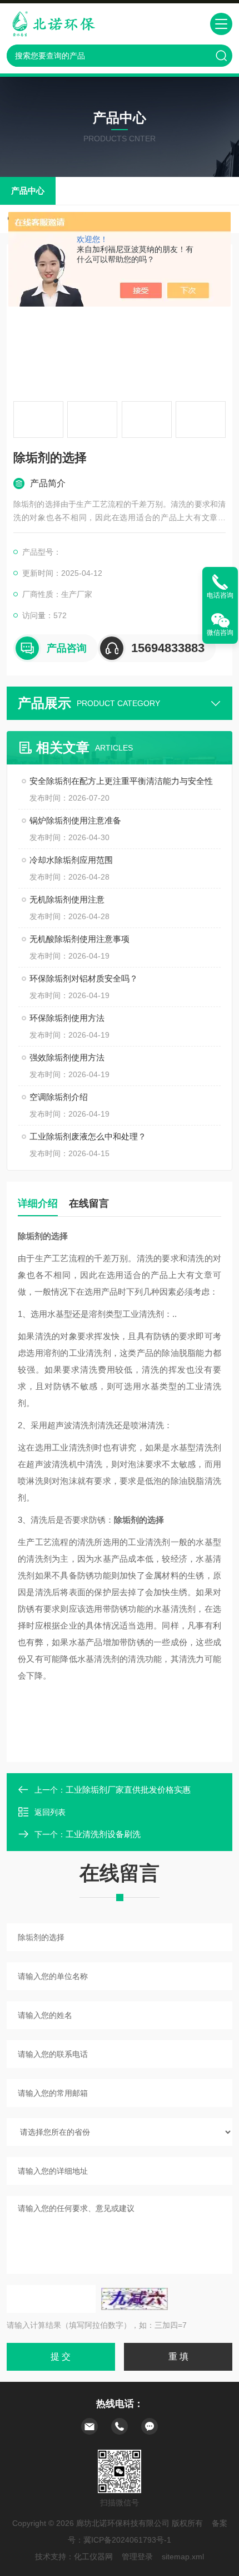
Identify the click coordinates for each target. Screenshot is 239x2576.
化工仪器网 (93, 2557)
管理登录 (137, 2557)
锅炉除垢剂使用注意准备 (75, 820)
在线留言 (89, 1203)
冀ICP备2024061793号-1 (127, 2540)
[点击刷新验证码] (135, 2299)
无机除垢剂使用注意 (67, 899)
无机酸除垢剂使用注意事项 (79, 939)
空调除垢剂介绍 (59, 1097)
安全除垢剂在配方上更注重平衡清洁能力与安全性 (121, 781)
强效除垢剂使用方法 (67, 1057)
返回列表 (50, 1812)
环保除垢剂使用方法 (67, 1018)
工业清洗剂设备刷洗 (103, 1834)
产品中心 (28, 191)
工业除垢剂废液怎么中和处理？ (88, 1136)
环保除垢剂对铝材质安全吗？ (84, 978)
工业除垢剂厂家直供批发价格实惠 (128, 1790)
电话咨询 (220, 595)
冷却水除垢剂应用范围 (71, 860)
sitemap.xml (183, 2557)
